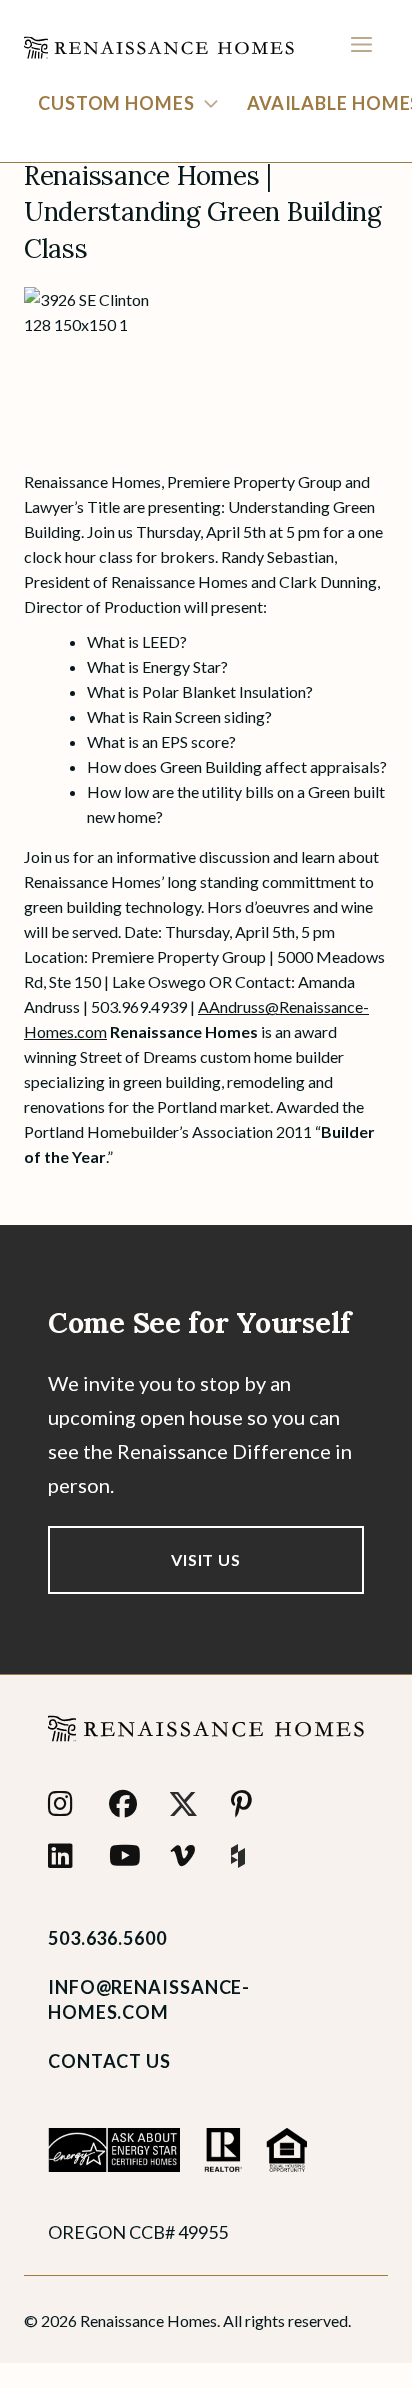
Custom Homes (116, 103)
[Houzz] (249, 1856)
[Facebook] (127, 1804)
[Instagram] (66, 1804)
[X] (188, 1804)
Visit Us (205, 1559)
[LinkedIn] (66, 1856)
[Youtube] (127, 1856)
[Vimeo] (188, 1856)
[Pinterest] (249, 1804)
